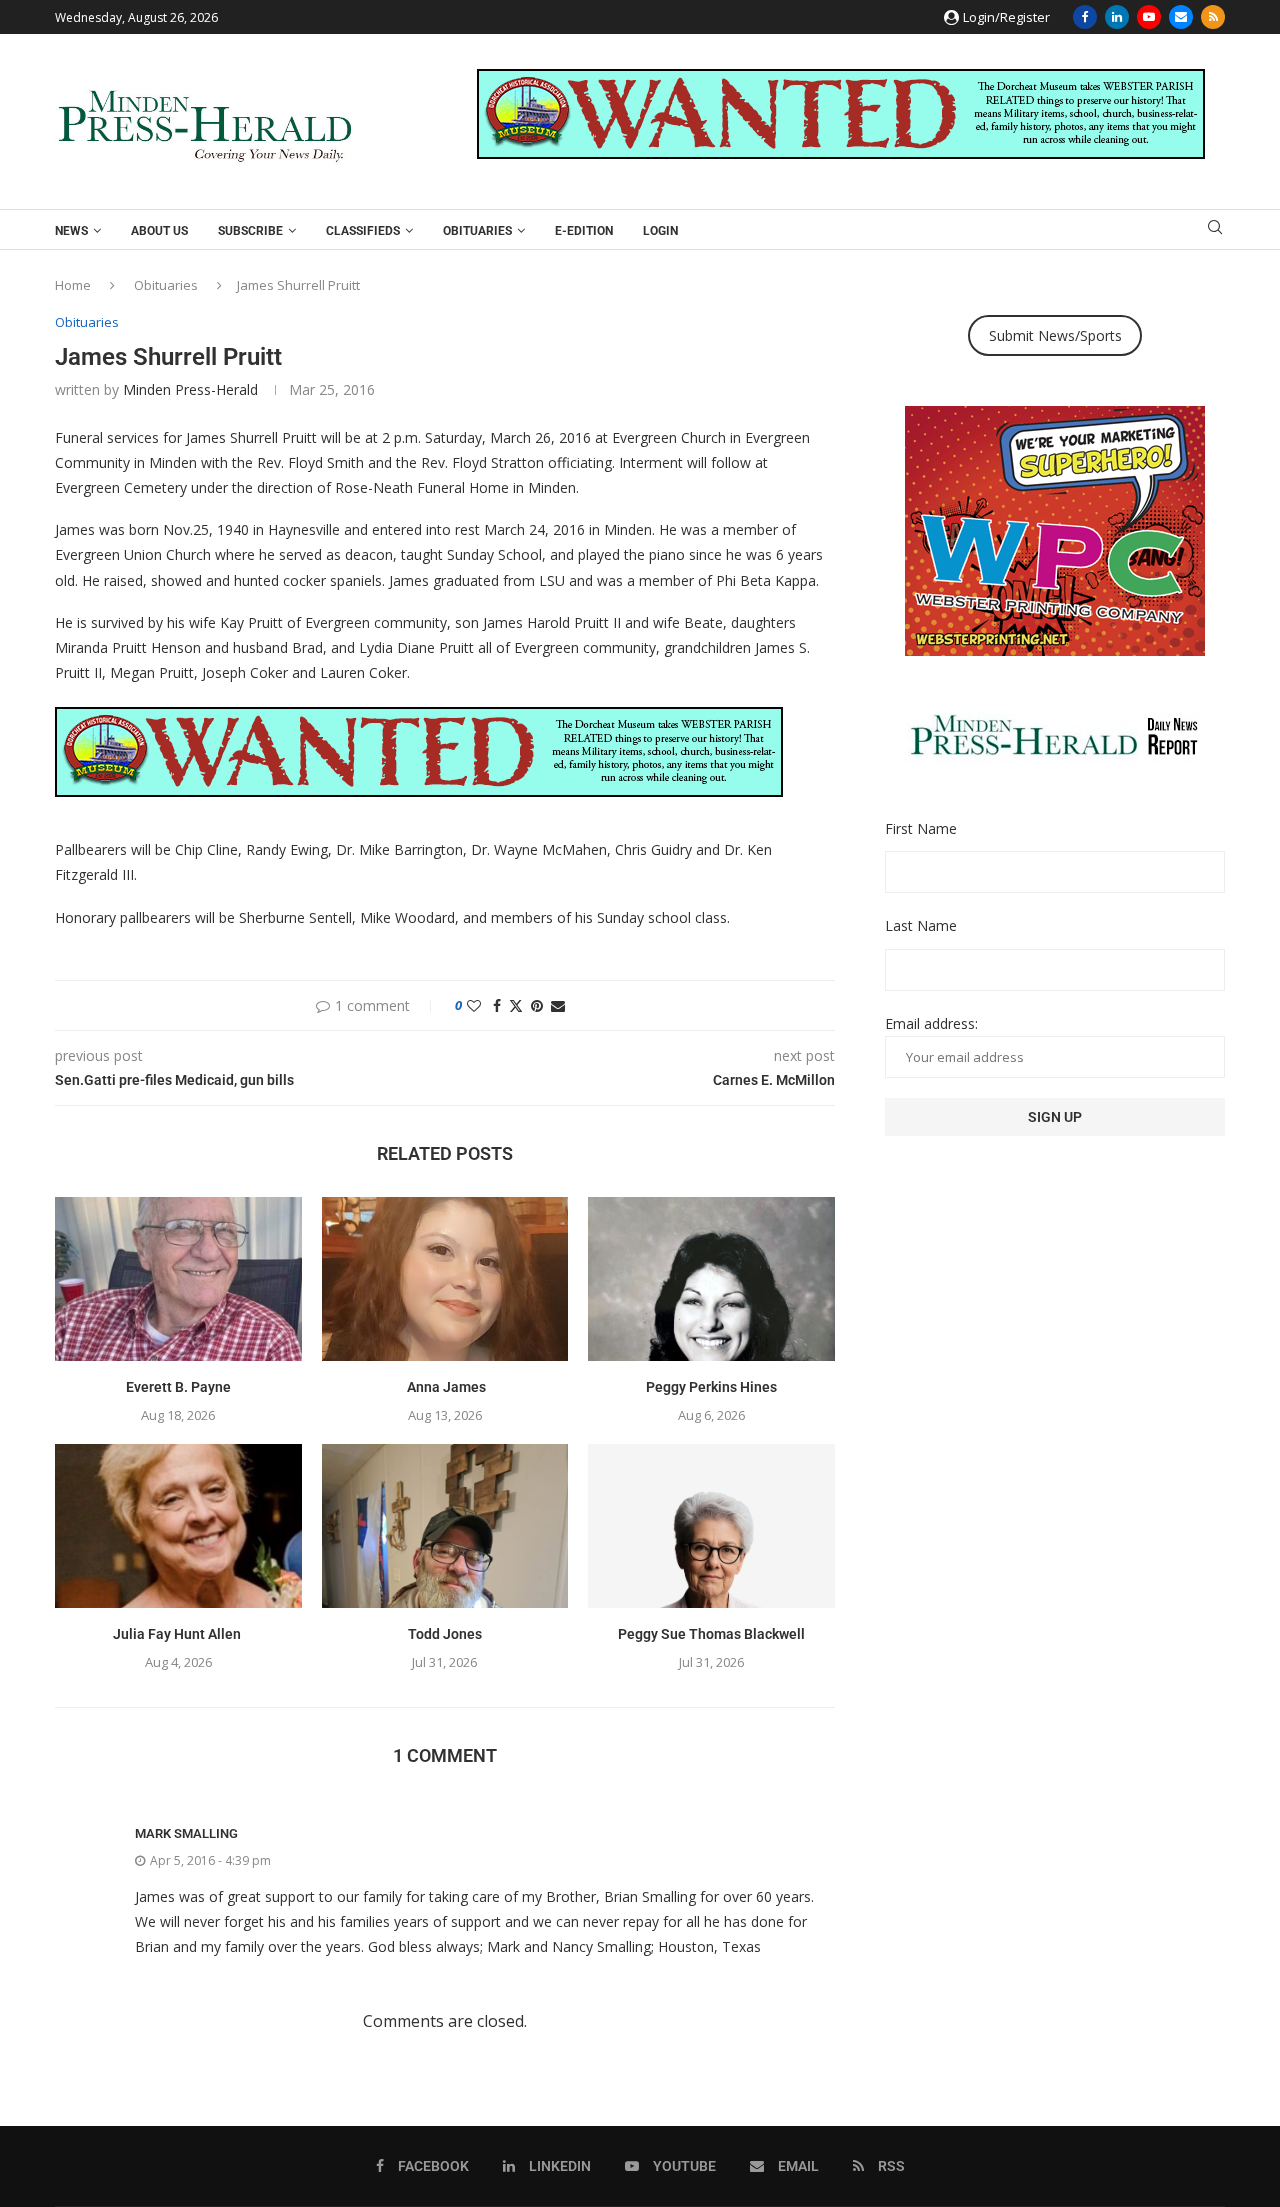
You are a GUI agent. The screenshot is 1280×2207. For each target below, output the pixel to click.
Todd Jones (445, 1634)
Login (660, 231)
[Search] (1215, 229)
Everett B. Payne (178, 1387)
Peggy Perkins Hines (711, 1387)
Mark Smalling (186, 1833)
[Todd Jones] (445, 1526)
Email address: (931, 1023)
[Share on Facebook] (497, 1005)
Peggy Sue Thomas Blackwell (711, 1634)
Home (73, 285)
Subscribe (250, 231)
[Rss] (1213, 17)
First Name (921, 828)
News (71, 231)
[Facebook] (1085, 17)
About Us (159, 231)
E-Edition (584, 231)
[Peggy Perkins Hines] (711, 1279)
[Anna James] (445, 1279)
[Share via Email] (558, 1005)
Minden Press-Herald (190, 389)
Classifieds (363, 231)
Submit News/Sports (1055, 335)
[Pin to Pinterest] (537, 1005)
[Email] (1181, 17)
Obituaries (477, 231)
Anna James (445, 1387)
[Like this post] (474, 1005)
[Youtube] (1149, 17)
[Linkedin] (1117, 17)
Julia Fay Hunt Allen (178, 1634)
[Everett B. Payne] (178, 1279)
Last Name (921, 925)
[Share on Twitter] (516, 1005)
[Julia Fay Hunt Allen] (178, 1526)
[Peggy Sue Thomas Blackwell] (711, 1526)
